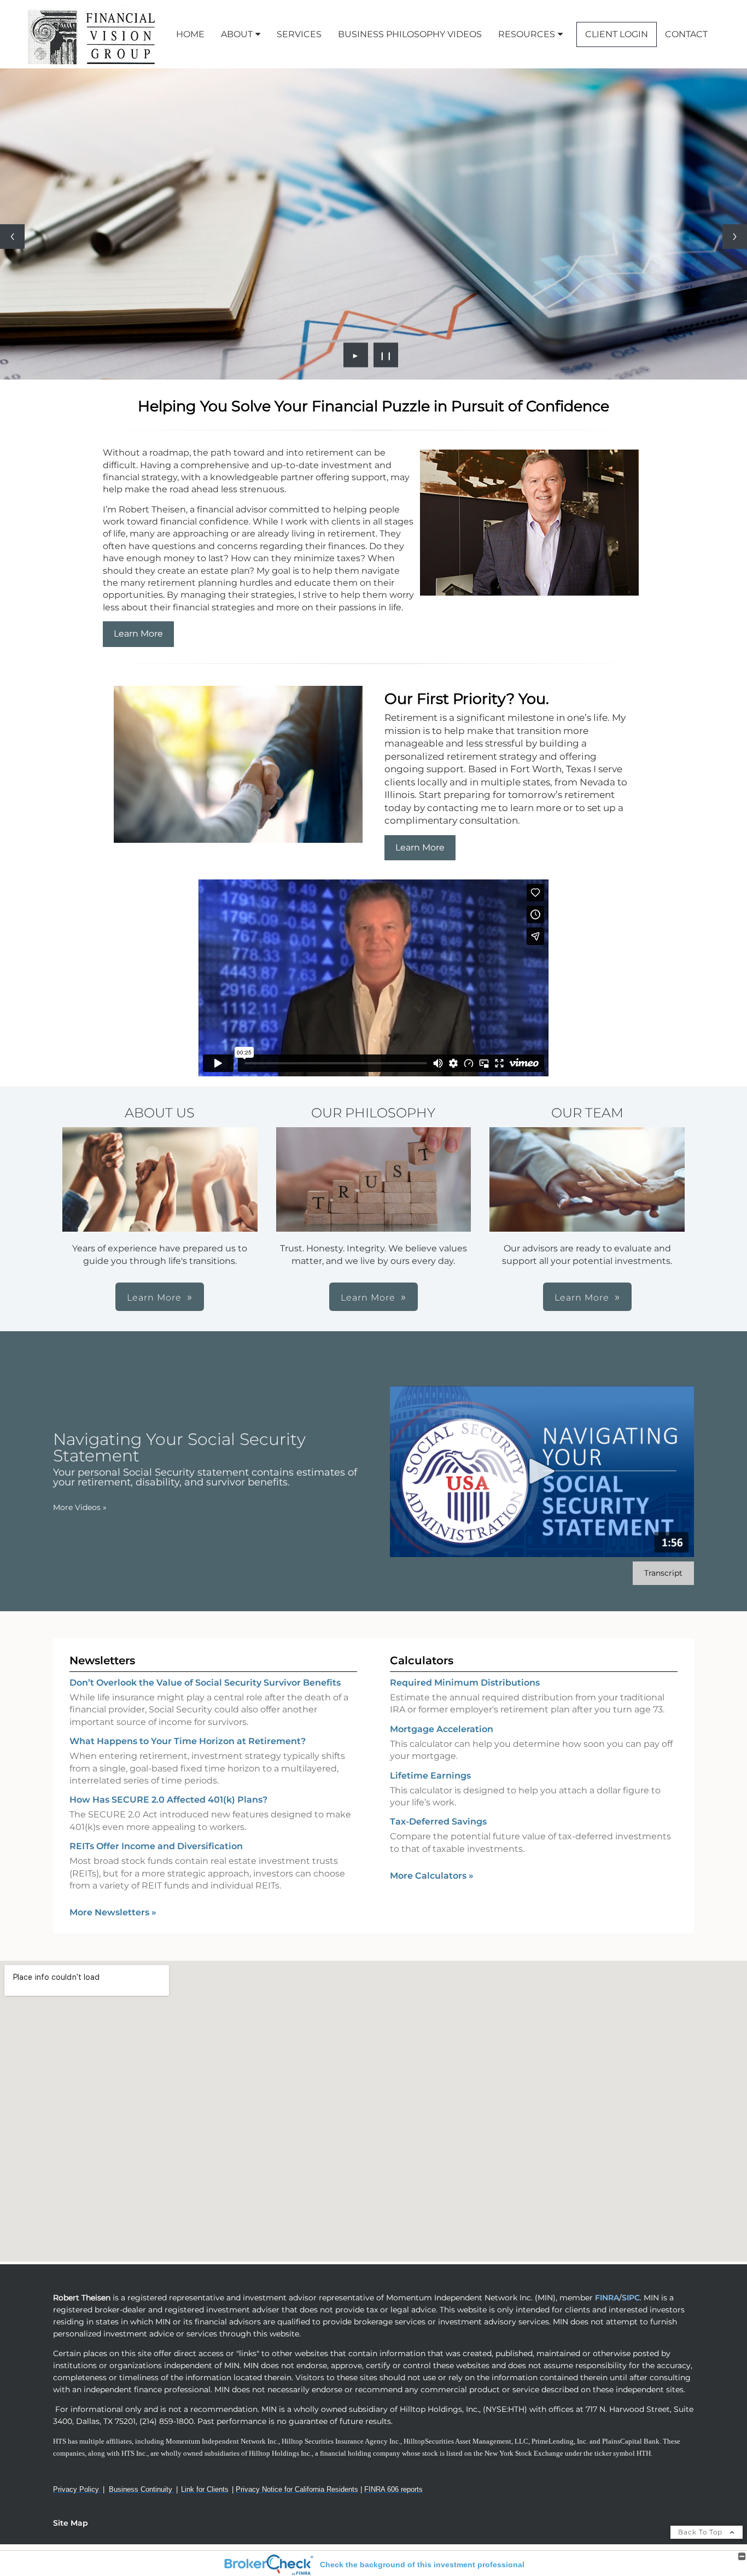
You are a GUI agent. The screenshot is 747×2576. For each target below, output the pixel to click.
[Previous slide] (12, 237)
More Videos (80, 1507)
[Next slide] (735, 237)
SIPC (631, 2298)
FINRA (606, 2298)
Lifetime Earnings (430, 1776)
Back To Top (701, 2532)
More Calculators (432, 1876)
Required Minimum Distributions (465, 1683)
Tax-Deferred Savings (438, 1822)
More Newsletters (113, 1912)
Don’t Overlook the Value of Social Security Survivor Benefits (205, 1683)
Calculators (422, 1660)
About (237, 34)
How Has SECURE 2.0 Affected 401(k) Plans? (168, 1800)
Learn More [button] (154, 1298)
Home (190, 34)
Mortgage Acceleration (442, 1729)
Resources (527, 34)
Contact (686, 34)
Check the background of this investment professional (422, 2565)
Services (299, 34)
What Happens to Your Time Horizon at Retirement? (188, 1741)
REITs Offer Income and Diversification (156, 1846)
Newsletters (102, 1660)
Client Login (617, 34)
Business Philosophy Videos (410, 34)
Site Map (71, 2523)
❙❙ (386, 355)
